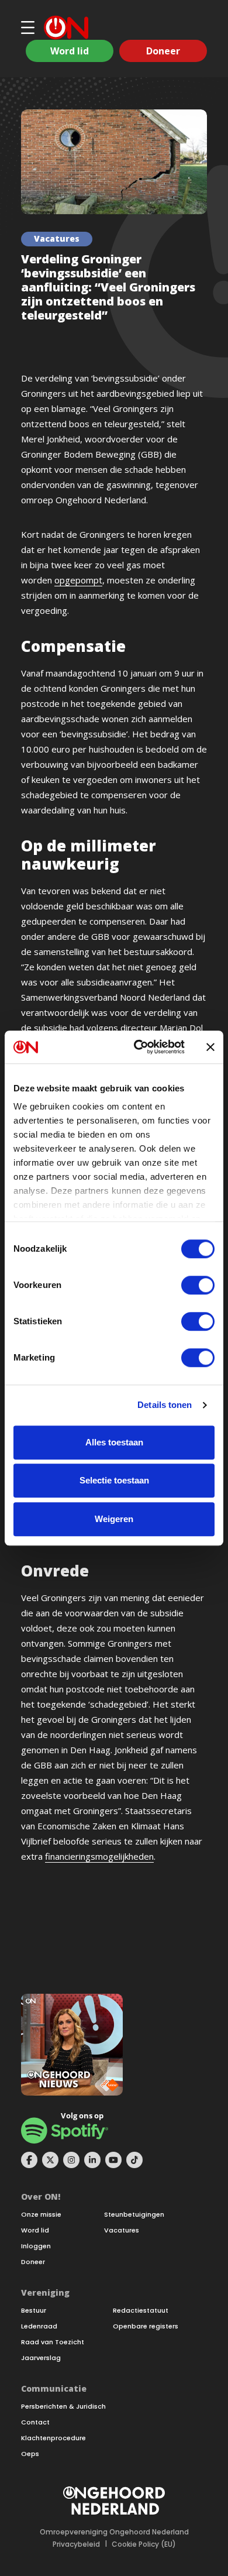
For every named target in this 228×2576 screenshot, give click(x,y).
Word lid (70, 51)
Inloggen (36, 2246)
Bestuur (34, 2311)
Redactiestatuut (141, 2311)
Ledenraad (39, 2326)
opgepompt (78, 580)
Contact (35, 2422)
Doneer (163, 51)
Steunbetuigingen (134, 2215)
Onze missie (41, 2215)
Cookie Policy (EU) (144, 2544)
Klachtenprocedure (53, 2438)
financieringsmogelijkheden (99, 1856)
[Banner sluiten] (210, 1047)
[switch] (198, 1285)
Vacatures (122, 2230)
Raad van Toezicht (53, 2342)
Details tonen (165, 1405)
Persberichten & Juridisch (63, 2407)
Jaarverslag (41, 2358)
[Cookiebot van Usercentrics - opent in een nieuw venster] (138, 1047)
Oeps (30, 2454)
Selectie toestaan (114, 1480)
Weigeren (114, 1519)
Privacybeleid (76, 2544)
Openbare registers (146, 2326)
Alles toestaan (114, 1442)
